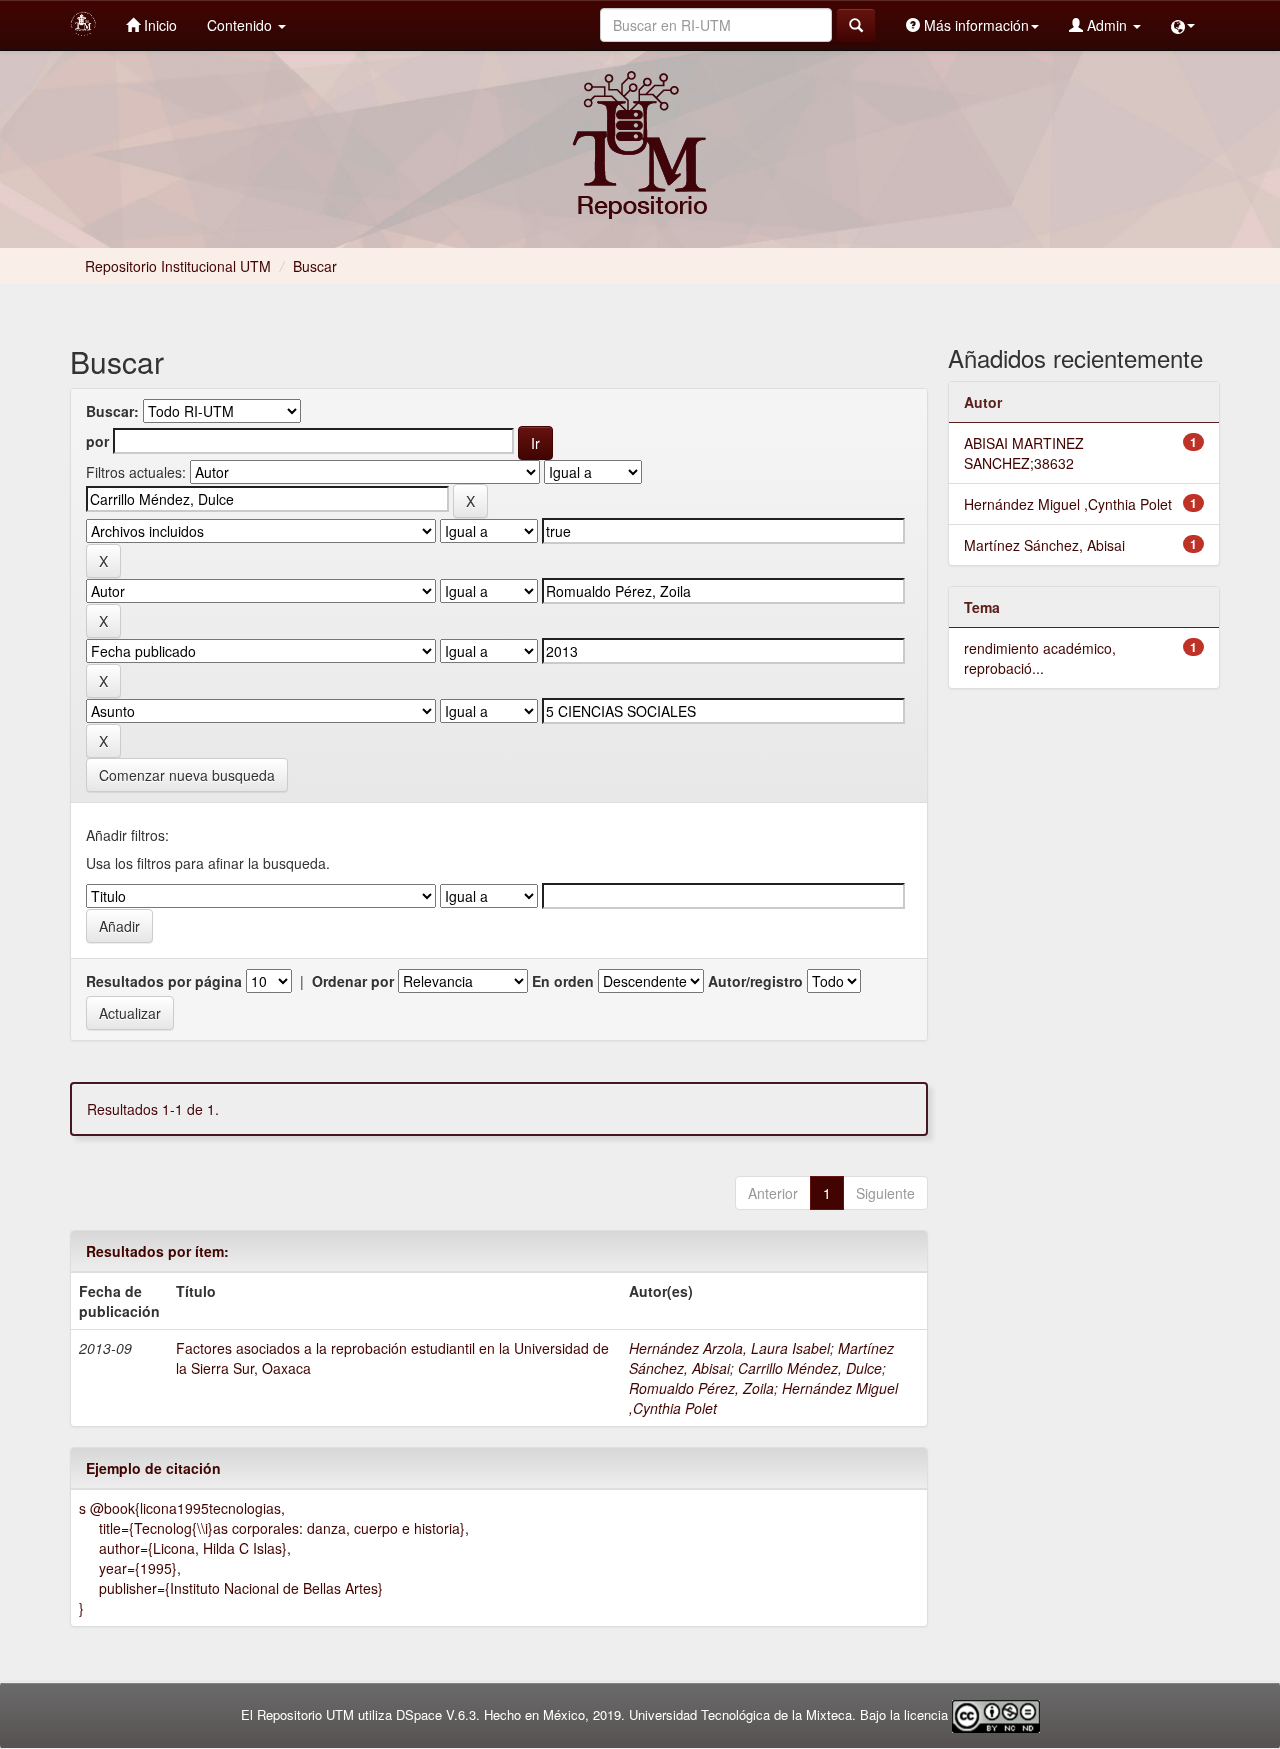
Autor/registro (755, 981)
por (97, 441)
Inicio (158, 25)
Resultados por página (164, 981)
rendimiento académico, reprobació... (1040, 658)
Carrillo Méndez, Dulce (810, 1368)
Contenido (241, 25)
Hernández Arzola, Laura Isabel (729, 1348)
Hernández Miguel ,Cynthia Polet (1068, 504)
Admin (1107, 25)
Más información (974, 25)
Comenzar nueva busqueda (187, 775)
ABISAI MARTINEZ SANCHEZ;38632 (1024, 453)
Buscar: (112, 411)
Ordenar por (353, 981)
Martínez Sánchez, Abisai (1044, 545)
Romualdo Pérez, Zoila (701, 1388)
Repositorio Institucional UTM (178, 266)
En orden (563, 981)
